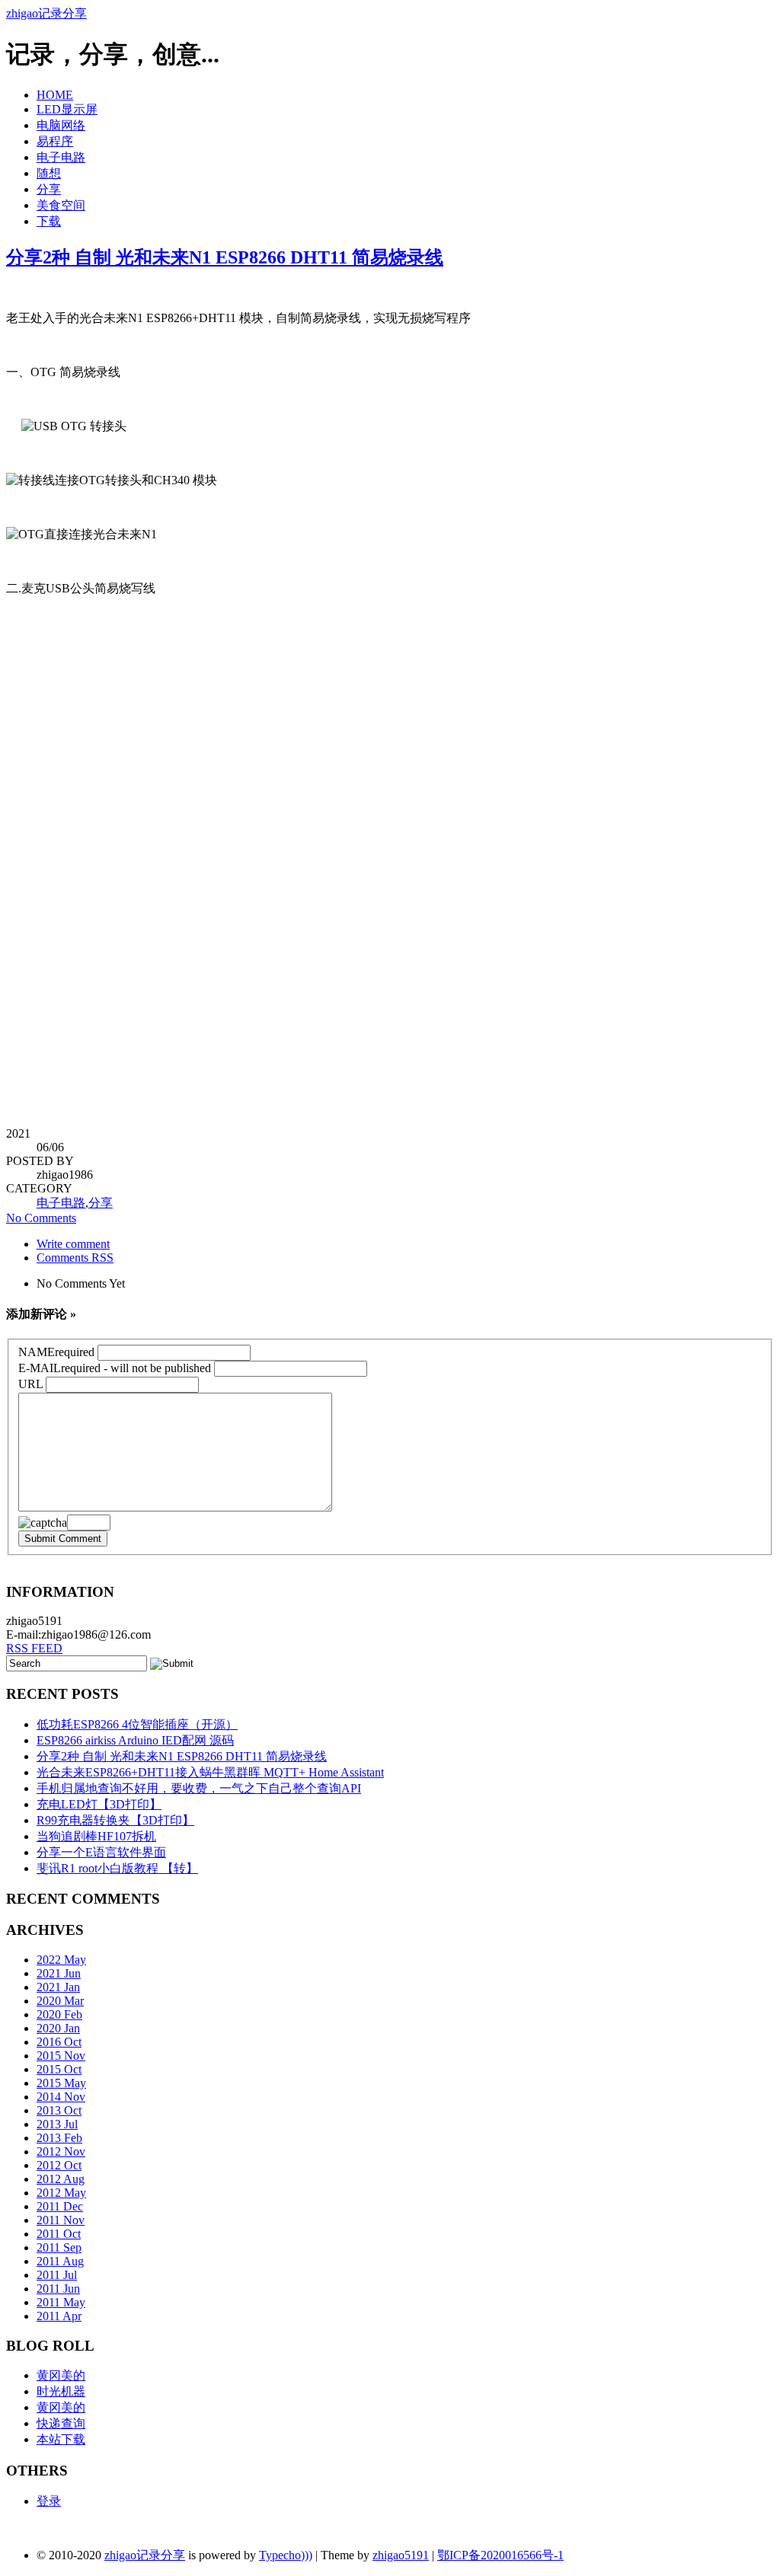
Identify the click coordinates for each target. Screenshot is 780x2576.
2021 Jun (59, 1973)
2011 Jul (57, 2275)
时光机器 (61, 2391)
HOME (55, 95)
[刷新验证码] (43, 1523)
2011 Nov (61, 2220)
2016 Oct (59, 2042)
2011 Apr (59, 2316)
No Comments (41, 1218)
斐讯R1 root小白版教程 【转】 (117, 1868)
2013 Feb (59, 2138)
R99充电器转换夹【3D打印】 (115, 1820)
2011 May (61, 2302)
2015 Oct (59, 2069)
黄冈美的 (61, 2375)
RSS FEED (34, 1648)
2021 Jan (58, 1987)
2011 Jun (58, 2289)
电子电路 (61, 157)
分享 (49, 189)
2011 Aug (60, 2261)
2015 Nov (61, 2056)
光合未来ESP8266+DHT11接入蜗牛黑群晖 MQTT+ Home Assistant (210, 1772)
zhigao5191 (401, 2555)
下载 (49, 221)
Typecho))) (286, 2555)
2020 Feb (59, 2014)
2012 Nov (61, 2151)
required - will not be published (115, 1368)
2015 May (61, 2083)
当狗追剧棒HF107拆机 (96, 1836)
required (56, 1352)
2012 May (61, 2193)
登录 (49, 2501)
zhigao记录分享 (46, 13)
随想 (49, 173)
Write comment (73, 1244)
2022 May (61, 1960)
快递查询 (61, 2423)
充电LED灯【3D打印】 (99, 1804)
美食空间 (61, 205)
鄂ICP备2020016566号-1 (500, 2555)
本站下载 (61, 2439)
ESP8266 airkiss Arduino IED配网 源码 (135, 1740)
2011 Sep (59, 2247)
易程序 (55, 141)
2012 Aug (61, 2179)
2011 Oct (59, 2234)
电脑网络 (61, 125)
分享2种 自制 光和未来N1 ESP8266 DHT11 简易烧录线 (225, 257)
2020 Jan (58, 2028)
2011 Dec (60, 2206)
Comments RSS (75, 1258)
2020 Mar (60, 2001)
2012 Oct (59, 2165)
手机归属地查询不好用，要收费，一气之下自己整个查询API (199, 1788)
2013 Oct (59, 2110)
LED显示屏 (67, 109)
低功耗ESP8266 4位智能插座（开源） (137, 1724)
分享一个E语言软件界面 (101, 1852)
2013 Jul (57, 2124)
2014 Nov (61, 2097)
